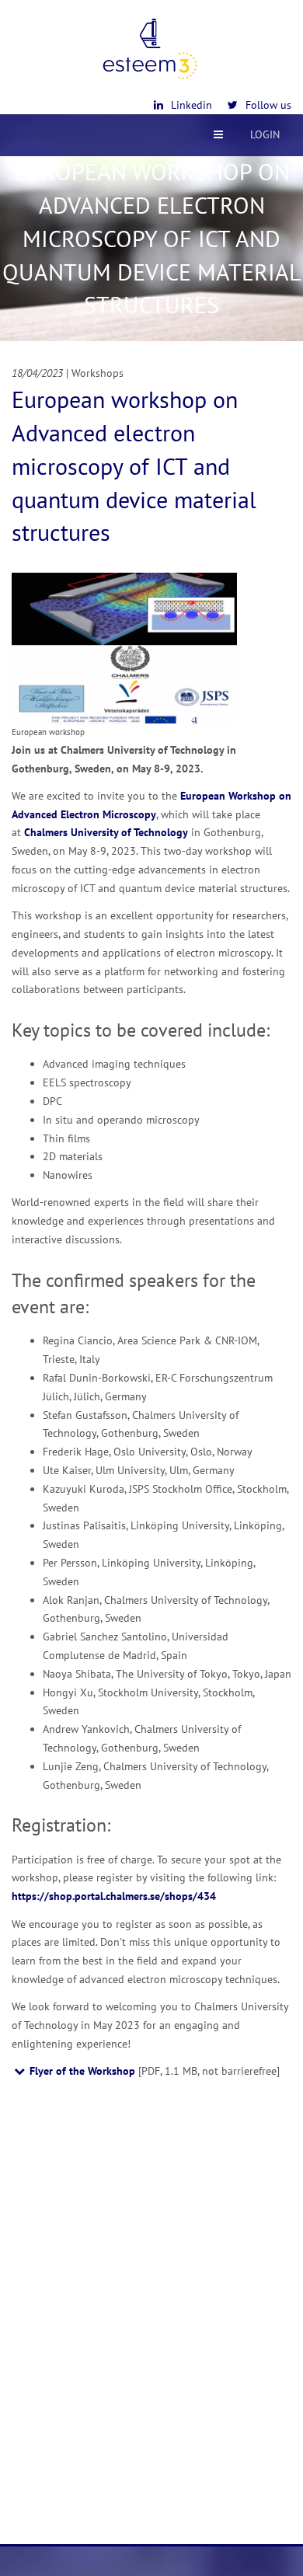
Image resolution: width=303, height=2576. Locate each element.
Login (265, 134)
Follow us (268, 105)
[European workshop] (124, 647)
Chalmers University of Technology (106, 832)
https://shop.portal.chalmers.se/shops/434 (114, 1896)
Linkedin (192, 105)
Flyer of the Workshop (82, 2071)
